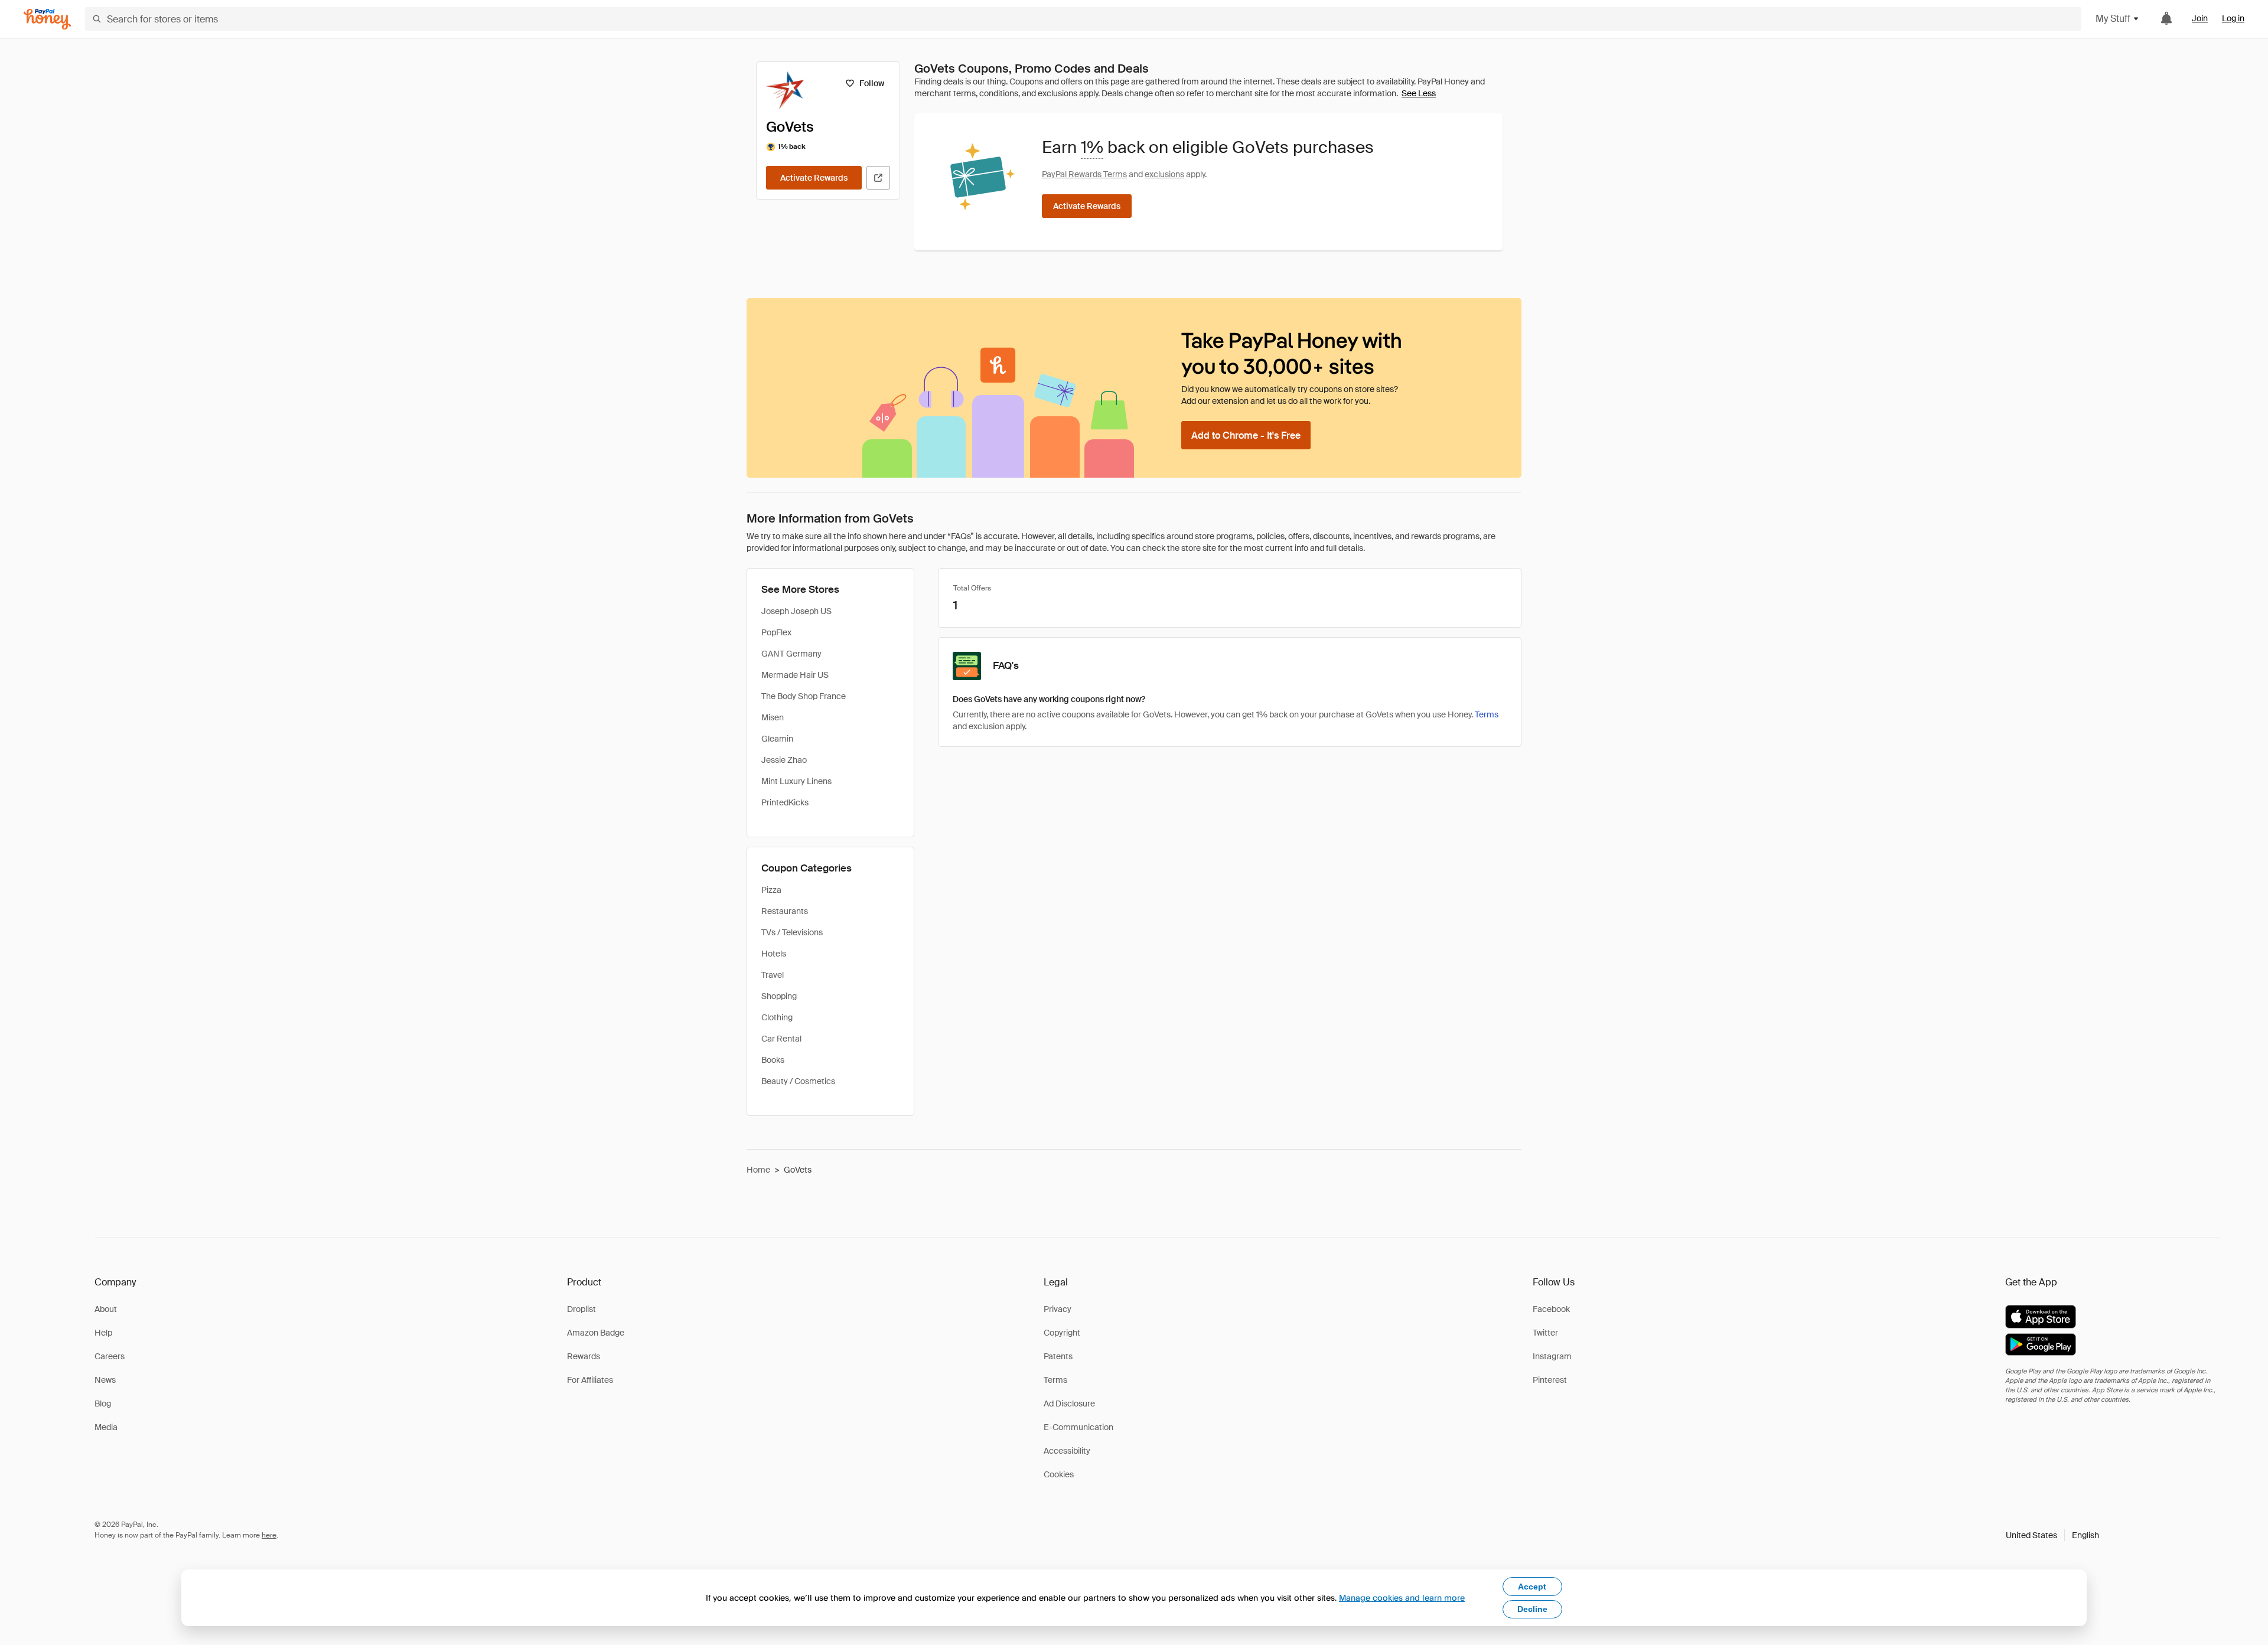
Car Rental (781, 1039)
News (105, 1380)
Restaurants (785, 911)
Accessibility (1067, 1451)
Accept (1532, 1587)
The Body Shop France (804, 696)
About (106, 1309)
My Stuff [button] (2113, 19)
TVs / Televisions (792, 932)
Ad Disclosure (1069, 1404)
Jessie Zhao (784, 760)
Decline (1532, 1609)
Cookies (1059, 1474)
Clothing (777, 1017)
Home (758, 1170)
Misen (773, 717)
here (269, 1535)
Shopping (779, 996)
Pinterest (1550, 1380)
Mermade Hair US (795, 675)
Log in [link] (2233, 18)
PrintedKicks (785, 802)
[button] (2052, 1535)
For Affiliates (590, 1380)
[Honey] (47, 19)
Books (773, 1060)
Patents (1058, 1356)
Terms (1487, 714)
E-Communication (1078, 1427)
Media (106, 1427)
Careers (110, 1356)
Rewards (584, 1356)
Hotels (774, 954)
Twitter (1545, 1333)
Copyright (1062, 1333)
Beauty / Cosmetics (798, 1081)
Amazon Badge (596, 1333)
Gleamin (777, 739)
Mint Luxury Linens (796, 781)
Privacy (1058, 1309)
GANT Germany (791, 654)
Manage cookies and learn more (1402, 1597)
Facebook (1551, 1309)
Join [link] (2200, 18)
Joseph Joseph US (796, 611)
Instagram (1552, 1356)
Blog (103, 1404)
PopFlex (776, 632)
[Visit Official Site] (878, 178)
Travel (773, 975)
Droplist (581, 1309)
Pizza (771, 890)
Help (103, 1333)
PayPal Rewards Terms (1084, 174)
